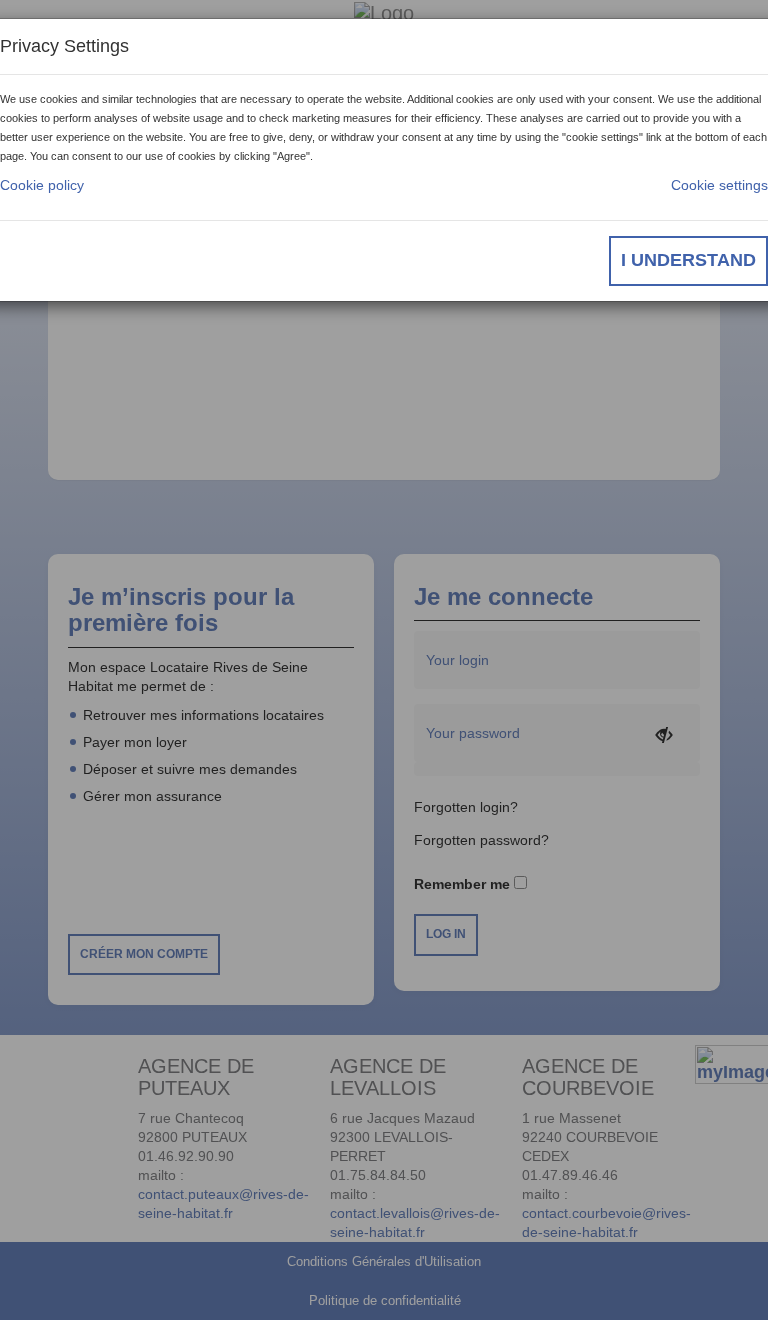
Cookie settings (719, 185)
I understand (688, 260)
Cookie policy (42, 185)
